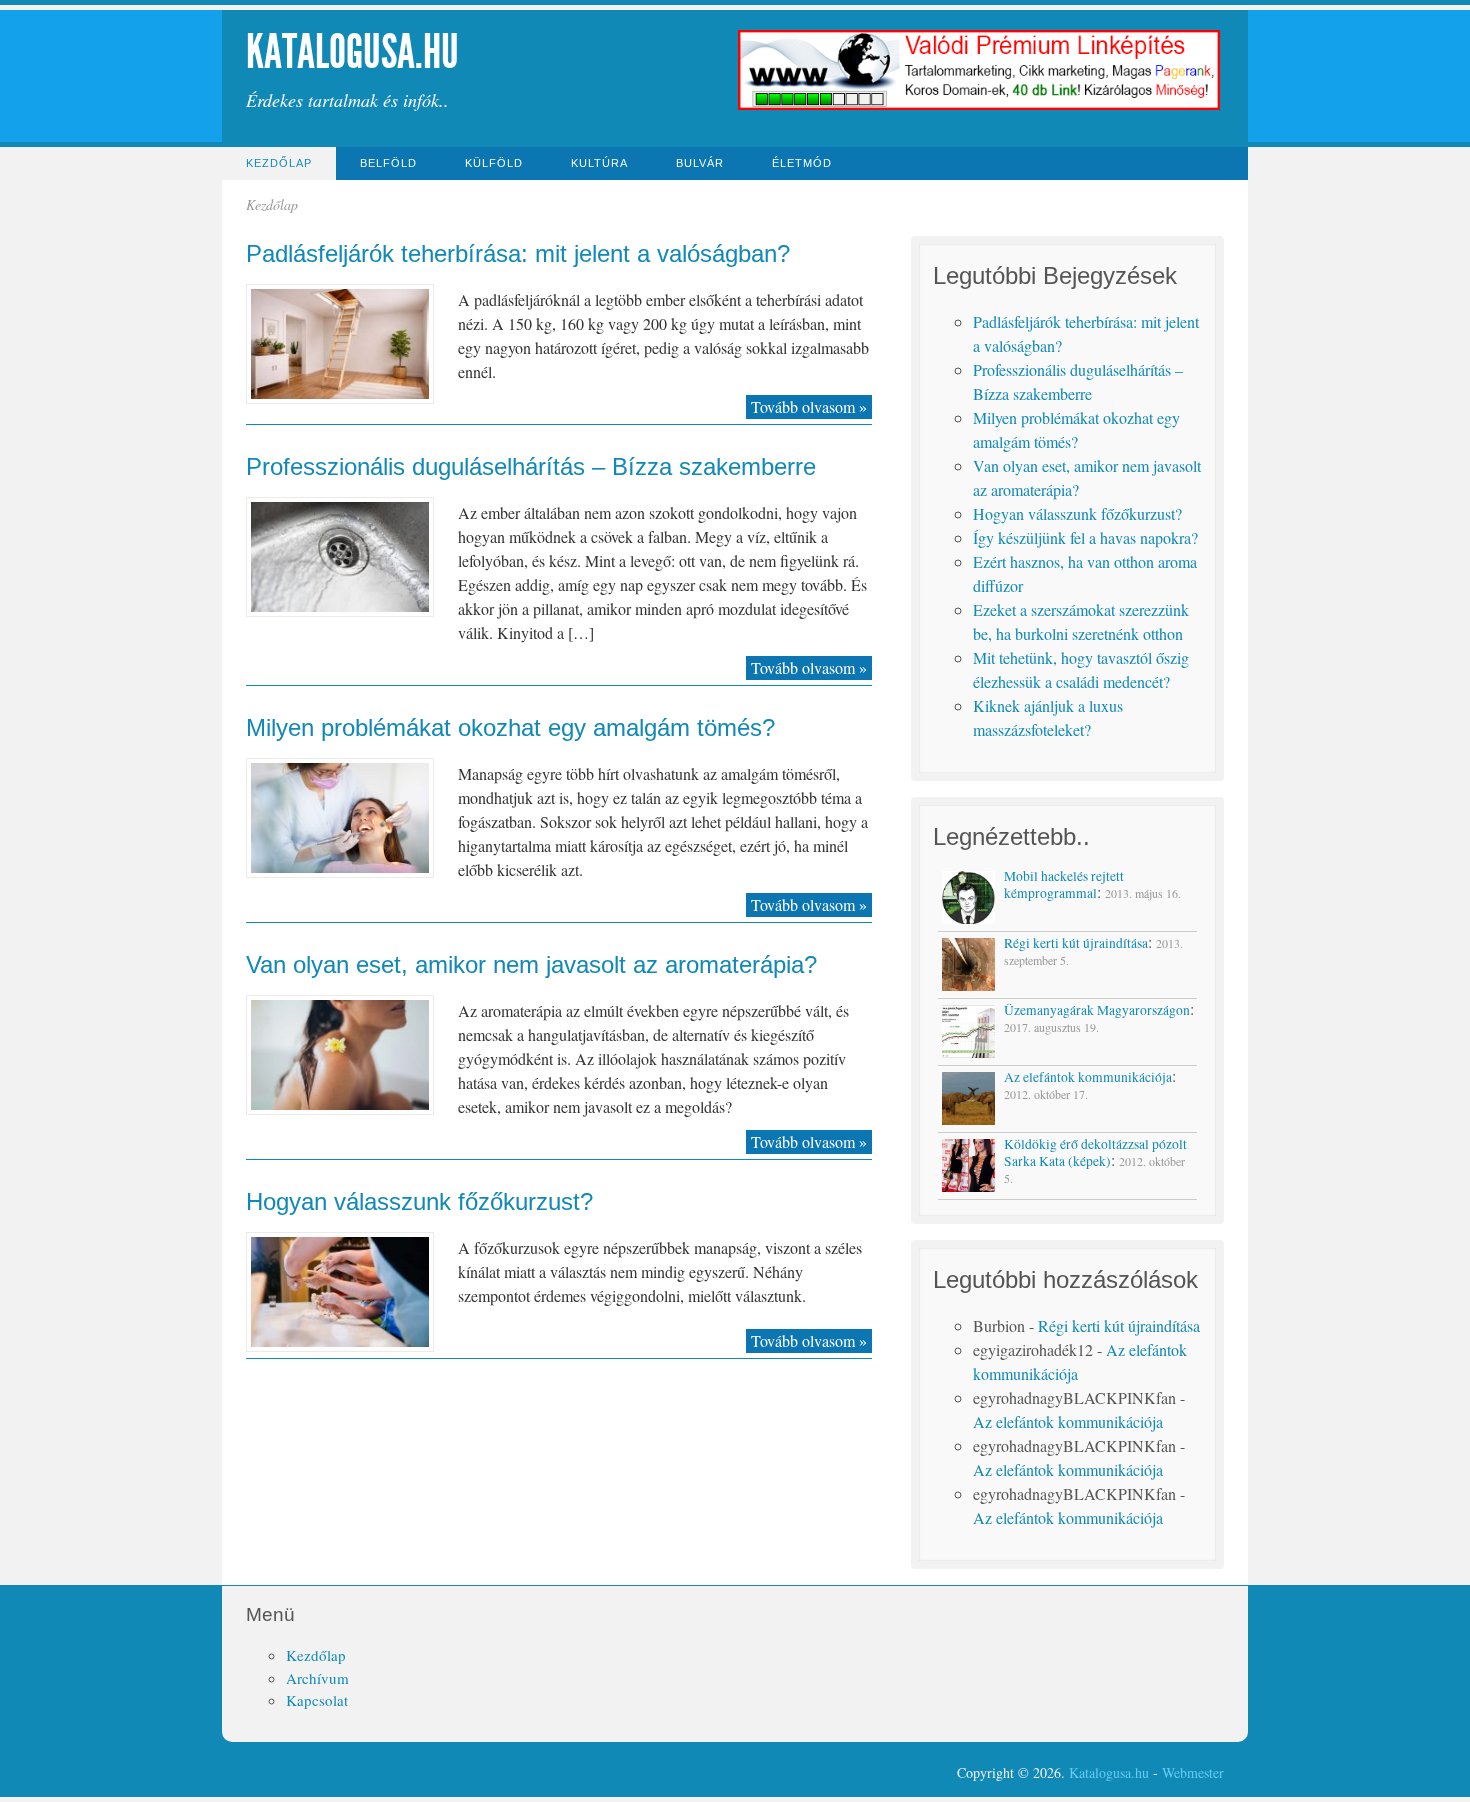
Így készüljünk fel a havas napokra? (1085, 537)
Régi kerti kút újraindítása (1119, 1325)
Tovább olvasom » (809, 406)
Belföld (388, 163)
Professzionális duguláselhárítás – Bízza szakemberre (531, 466)
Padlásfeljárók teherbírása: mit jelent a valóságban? (518, 253)
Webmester (1193, 1772)
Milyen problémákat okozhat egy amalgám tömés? (510, 727)
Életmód (802, 163)
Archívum (317, 1678)
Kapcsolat (317, 1700)
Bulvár (700, 163)
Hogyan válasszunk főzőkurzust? (419, 1201)
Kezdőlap (279, 163)
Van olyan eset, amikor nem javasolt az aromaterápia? (531, 964)
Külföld (494, 163)
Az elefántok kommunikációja (1068, 1421)
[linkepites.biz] (979, 107)
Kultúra (599, 163)
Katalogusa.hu (352, 51)
